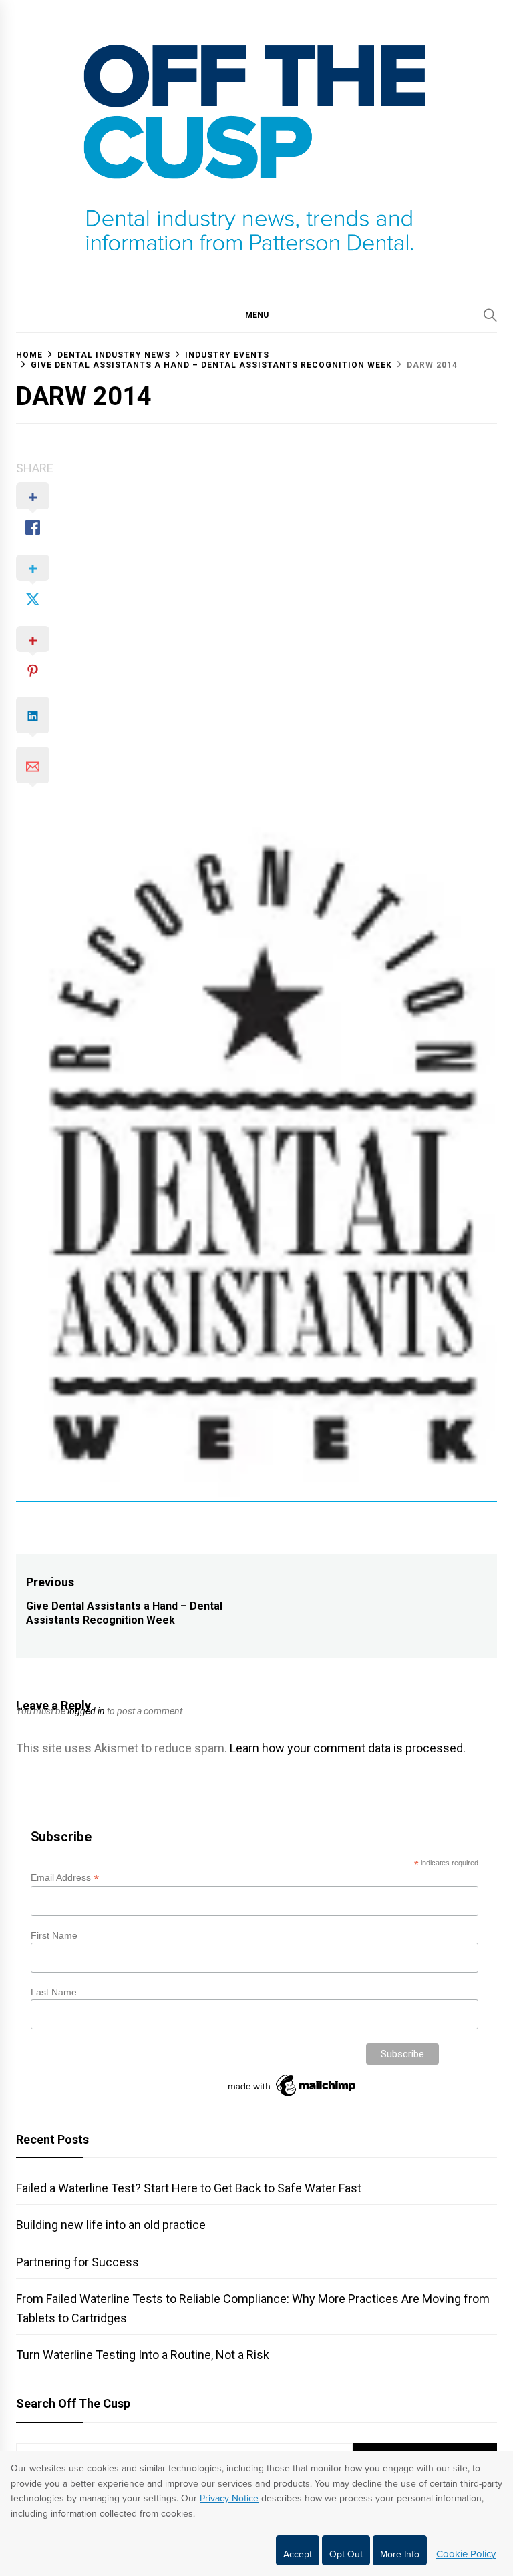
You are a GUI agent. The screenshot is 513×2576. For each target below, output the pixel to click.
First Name (54, 1935)
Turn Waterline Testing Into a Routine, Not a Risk (143, 2355)
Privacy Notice (229, 2498)
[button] (256, 314)
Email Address (65, 1878)
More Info (400, 2554)
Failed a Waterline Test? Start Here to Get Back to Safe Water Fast (189, 2188)
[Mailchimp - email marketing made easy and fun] (293, 2096)
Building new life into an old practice (111, 2225)
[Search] (490, 315)
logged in (86, 1711)
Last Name (54, 1992)
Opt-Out (346, 2554)
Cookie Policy (466, 2554)
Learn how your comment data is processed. (348, 1748)
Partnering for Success (77, 2262)
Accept (298, 2554)
